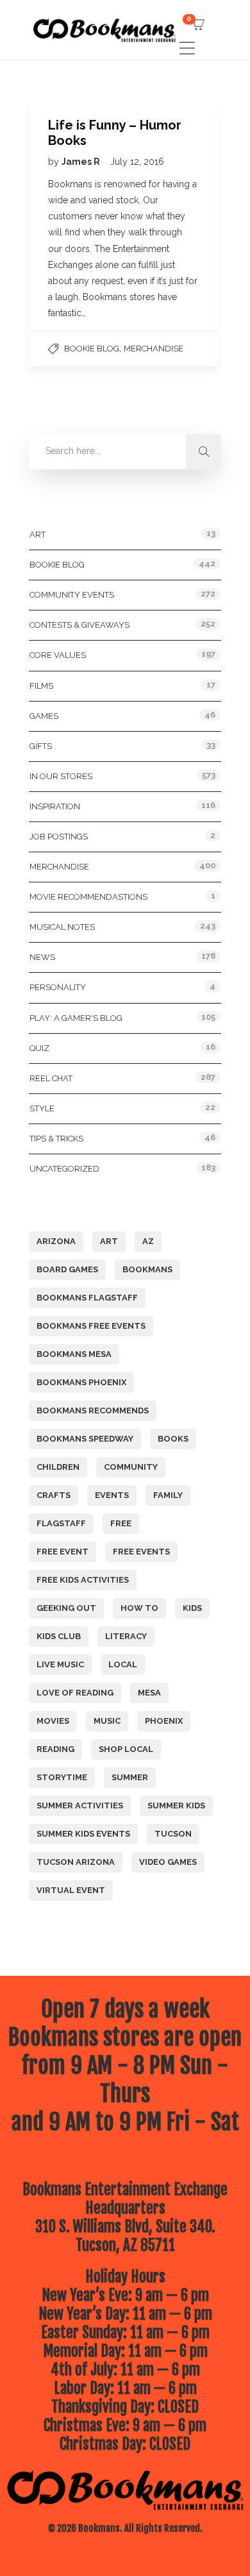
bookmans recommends (93, 1410)
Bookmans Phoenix (81, 1382)
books (173, 1439)
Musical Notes (62, 927)
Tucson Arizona (76, 1862)
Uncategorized (64, 1169)
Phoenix (164, 1721)
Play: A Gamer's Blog (76, 1018)
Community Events (72, 595)
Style (42, 1108)
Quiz (39, 1048)
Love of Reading (75, 1693)
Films (41, 686)
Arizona (56, 1241)
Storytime (62, 1777)
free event (63, 1552)
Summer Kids (176, 1806)
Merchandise (154, 349)
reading (55, 1749)
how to (139, 1608)
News (42, 957)
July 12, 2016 (137, 162)
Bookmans (147, 1269)
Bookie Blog (92, 349)
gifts (41, 746)
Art (37, 535)
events (112, 1495)
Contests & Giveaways (79, 625)
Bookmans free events (91, 1326)
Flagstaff (61, 1523)
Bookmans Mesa (74, 1354)
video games (168, 1862)
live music (60, 1664)
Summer (130, 1777)
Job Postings (59, 837)
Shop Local (126, 1749)
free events (141, 1552)
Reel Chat (51, 1078)
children (58, 1467)
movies (53, 1721)
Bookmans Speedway (85, 1439)
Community (131, 1467)
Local (123, 1664)
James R (82, 162)
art (109, 1241)
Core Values (58, 655)
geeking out (66, 1608)
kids (192, 1608)
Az (148, 1241)
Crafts (54, 1495)
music (107, 1721)
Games (44, 716)
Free (121, 1523)
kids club (59, 1636)
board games (67, 1269)
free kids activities (83, 1580)
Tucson (173, 1834)
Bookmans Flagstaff (87, 1298)
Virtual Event (71, 1890)
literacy (126, 1636)
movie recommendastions (88, 897)
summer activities (80, 1806)
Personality (58, 987)
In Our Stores (61, 776)
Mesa (149, 1693)
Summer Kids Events (83, 1834)
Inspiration (55, 806)
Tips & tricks (56, 1139)
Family (168, 1495)
